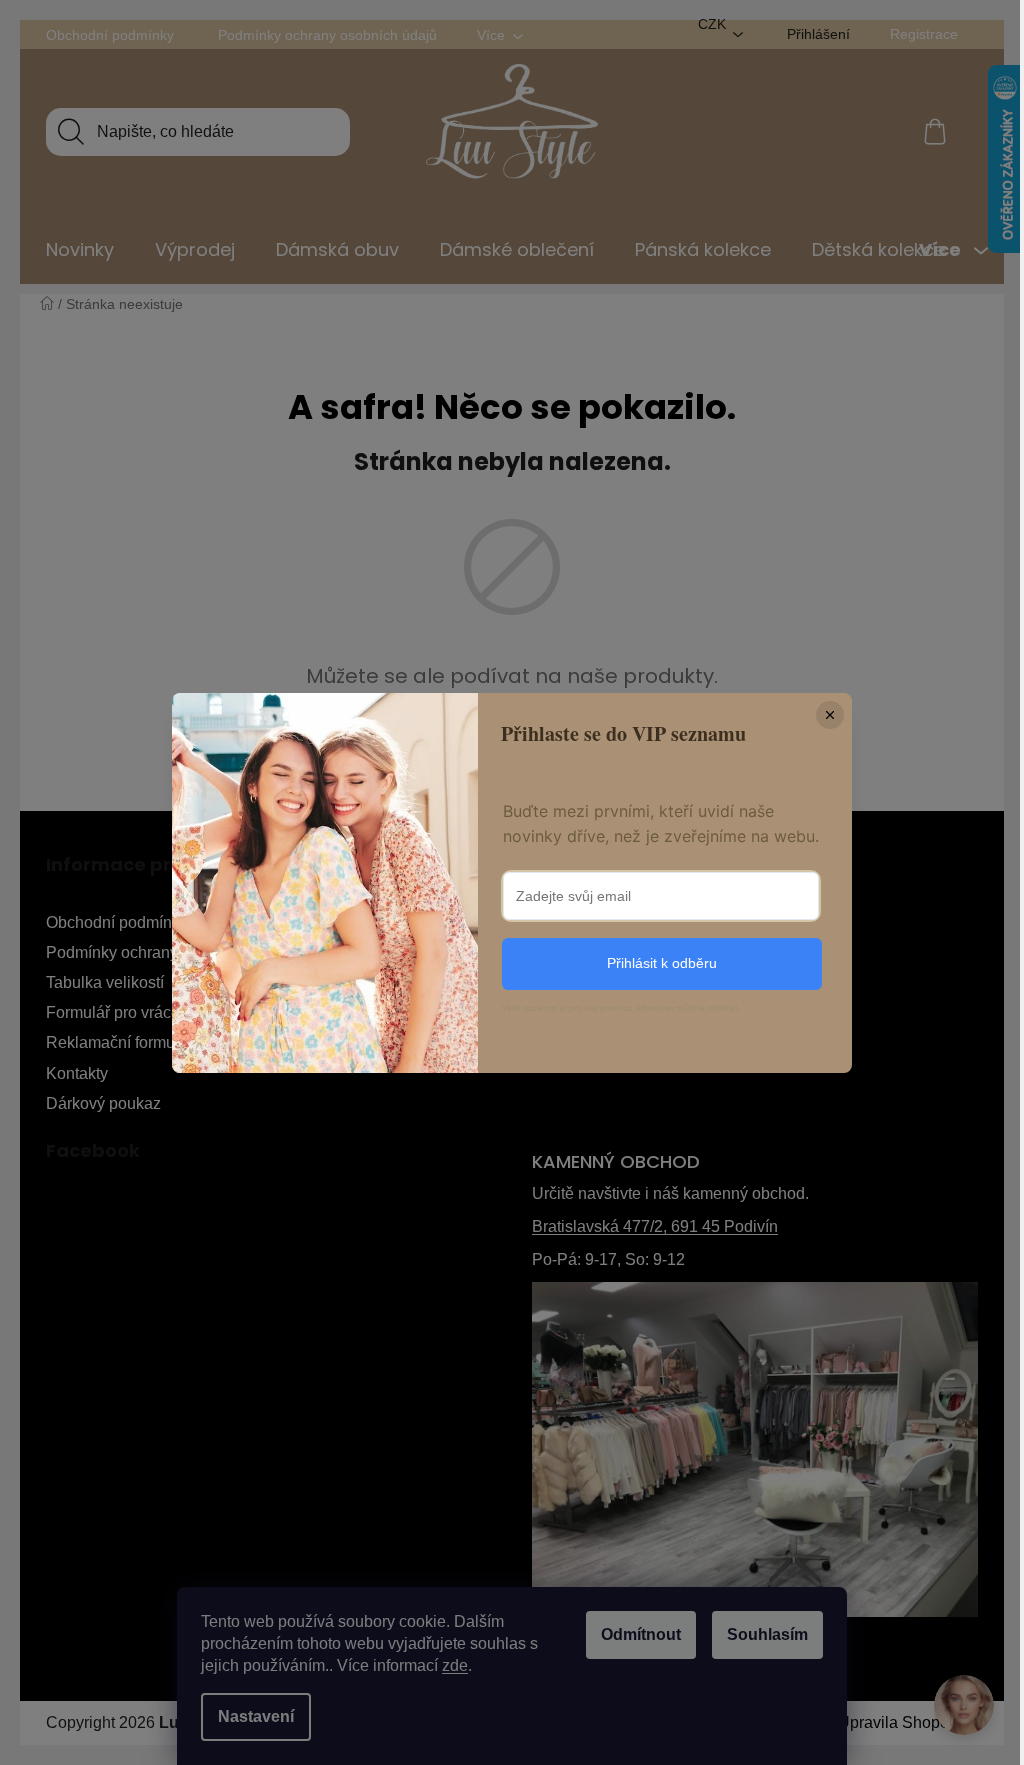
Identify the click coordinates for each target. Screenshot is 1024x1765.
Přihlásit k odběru (662, 963)
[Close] (830, 715)
